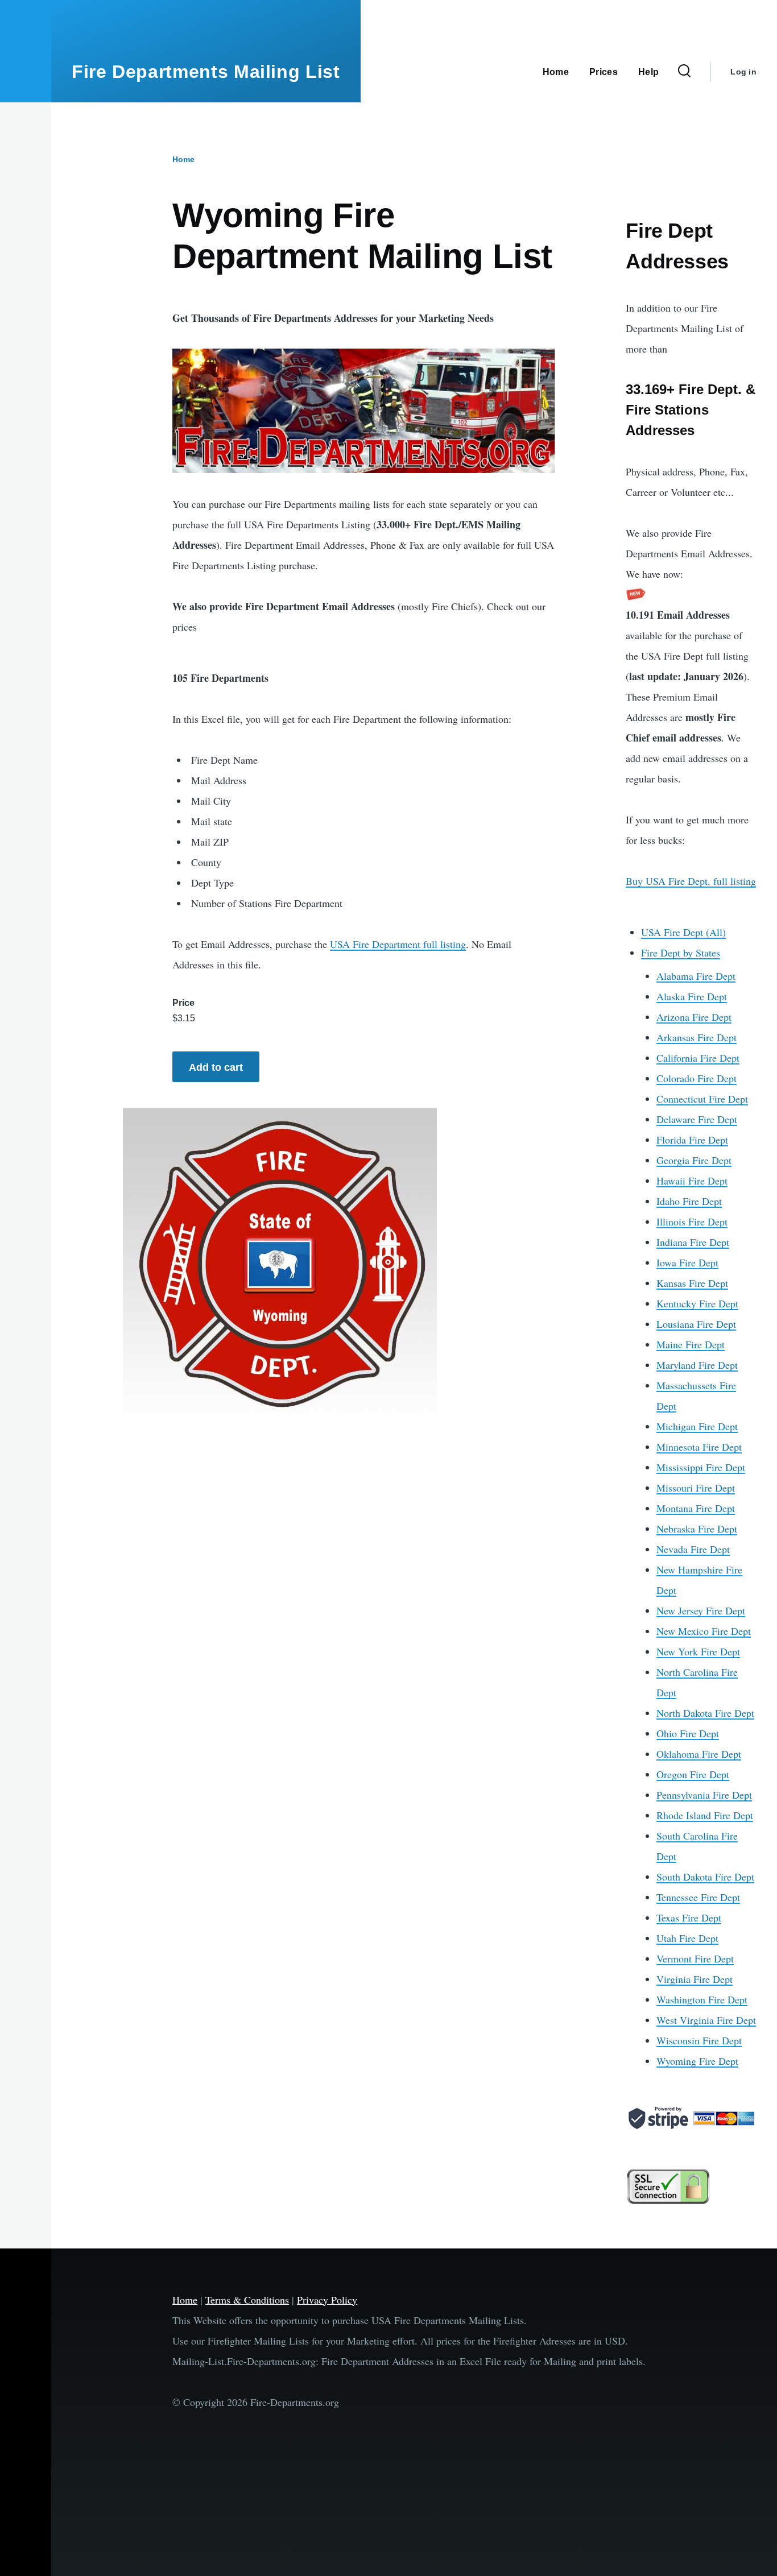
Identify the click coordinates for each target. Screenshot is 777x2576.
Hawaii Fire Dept (692, 1181)
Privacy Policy (327, 2300)
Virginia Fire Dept (695, 1979)
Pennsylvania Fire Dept (704, 1795)
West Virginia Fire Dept (706, 2020)
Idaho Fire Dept (689, 1201)
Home (183, 159)
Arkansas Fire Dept (697, 1037)
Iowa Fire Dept (687, 1262)
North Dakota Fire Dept (705, 1713)
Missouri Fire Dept (696, 1488)
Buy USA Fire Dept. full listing (691, 881)
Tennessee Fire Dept (698, 1897)
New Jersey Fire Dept (701, 1610)
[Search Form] (684, 72)
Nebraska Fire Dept (697, 1529)
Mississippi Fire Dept (701, 1467)
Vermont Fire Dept (695, 1958)
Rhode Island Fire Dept (705, 1815)
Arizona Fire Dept (694, 1017)
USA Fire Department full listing (398, 944)
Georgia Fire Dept (694, 1160)
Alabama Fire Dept (696, 976)
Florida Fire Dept (692, 1140)
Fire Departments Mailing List (206, 72)
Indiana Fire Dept (693, 1242)
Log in (743, 72)
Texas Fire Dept (689, 1917)
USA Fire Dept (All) (683, 932)
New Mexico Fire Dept (704, 1631)
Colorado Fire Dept (697, 1078)
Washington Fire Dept (702, 1999)
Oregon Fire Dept (693, 1774)
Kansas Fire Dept (692, 1283)
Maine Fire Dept (691, 1344)
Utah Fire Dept (687, 1938)
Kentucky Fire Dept (697, 1303)
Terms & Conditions (247, 2300)
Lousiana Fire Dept (696, 1324)
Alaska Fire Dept (692, 996)
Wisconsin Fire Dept (699, 2040)
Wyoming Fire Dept (697, 2061)
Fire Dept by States (681, 952)
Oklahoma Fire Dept (699, 1754)
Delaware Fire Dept (697, 1119)
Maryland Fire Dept (697, 1365)
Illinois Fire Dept (692, 1221)
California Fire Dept (698, 1058)
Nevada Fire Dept (693, 1549)
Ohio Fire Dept (688, 1733)
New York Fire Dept (698, 1651)
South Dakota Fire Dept (705, 1877)
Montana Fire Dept (696, 1508)
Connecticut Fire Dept (702, 1099)
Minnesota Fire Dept (699, 1447)
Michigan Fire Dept (697, 1426)
